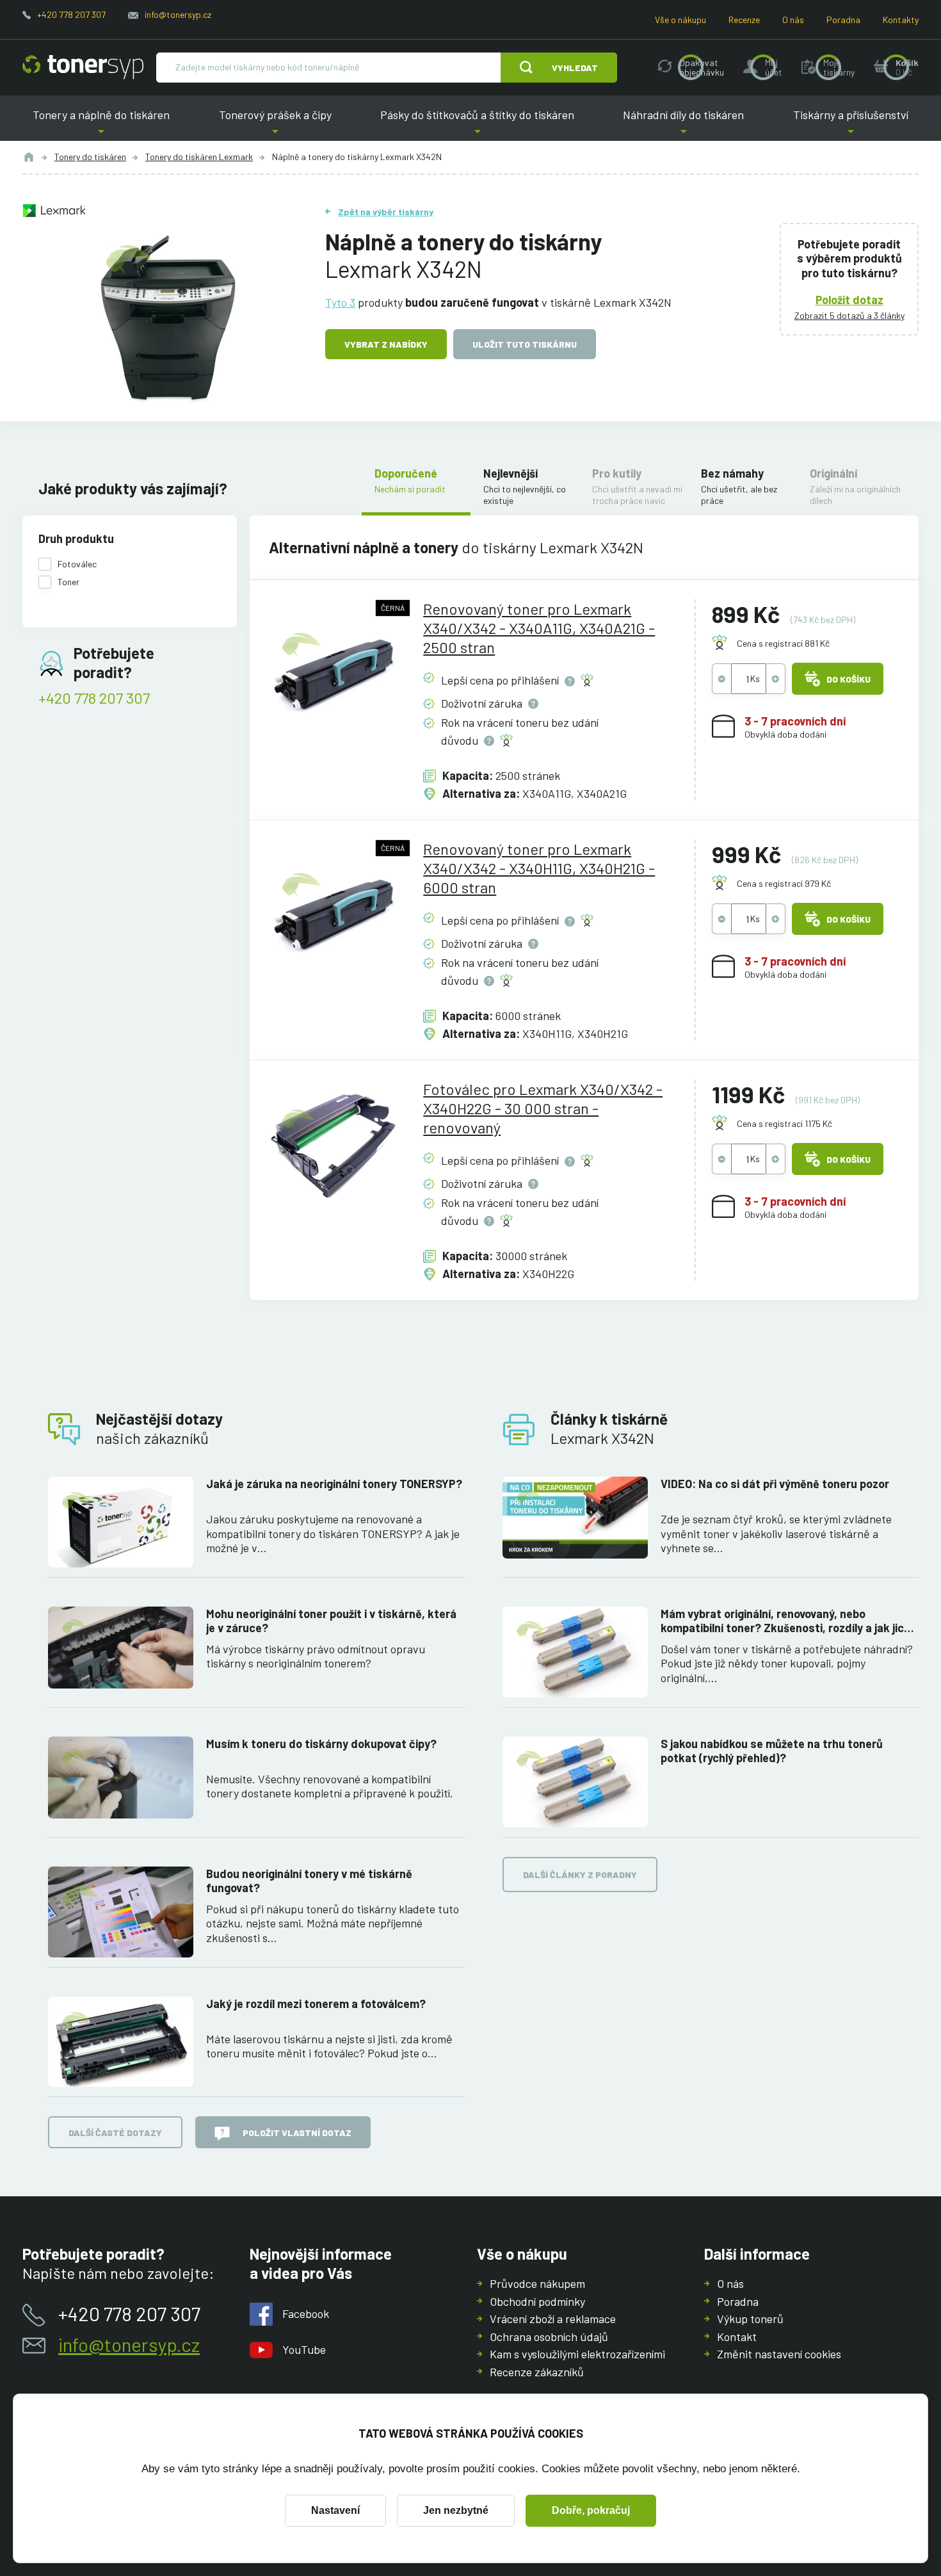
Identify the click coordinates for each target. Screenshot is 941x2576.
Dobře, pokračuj (591, 2510)
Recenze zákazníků (537, 2372)
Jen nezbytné (456, 2510)
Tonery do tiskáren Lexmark (199, 157)
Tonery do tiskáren (90, 157)
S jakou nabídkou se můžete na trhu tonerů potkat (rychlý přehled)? (772, 1751)
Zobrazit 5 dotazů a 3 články (849, 315)
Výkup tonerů (750, 2319)
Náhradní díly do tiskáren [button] (684, 125)
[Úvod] (29, 157)
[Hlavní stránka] (83, 67)
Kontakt (737, 2337)
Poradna (843, 20)
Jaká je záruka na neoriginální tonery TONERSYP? (334, 1484)
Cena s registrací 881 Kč (783, 643)
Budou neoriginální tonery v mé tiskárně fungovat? (309, 1881)
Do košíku (849, 679)
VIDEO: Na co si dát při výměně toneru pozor (775, 1484)
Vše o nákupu (680, 20)
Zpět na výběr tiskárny (386, 212)
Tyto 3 (340, 302)
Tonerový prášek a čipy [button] (275, 125)
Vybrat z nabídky (386, 344)
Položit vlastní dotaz (297, 2133)
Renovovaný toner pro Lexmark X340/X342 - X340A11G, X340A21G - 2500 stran (539, 628)
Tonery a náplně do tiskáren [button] (106, 125)
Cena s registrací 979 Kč (784, 883)
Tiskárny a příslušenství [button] (846, 125)
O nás (793, 20)
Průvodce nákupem (537, 2283)
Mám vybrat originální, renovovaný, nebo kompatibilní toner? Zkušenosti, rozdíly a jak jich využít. (785, 1621)
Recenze (744, 20)
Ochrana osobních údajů (549, 2337)
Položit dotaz (849, 300)
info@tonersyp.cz (178, 14)
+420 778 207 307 (71, 14)
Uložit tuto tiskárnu (525, 344)
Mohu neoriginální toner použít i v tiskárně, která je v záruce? (331, 1621)
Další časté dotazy (115, 2133)
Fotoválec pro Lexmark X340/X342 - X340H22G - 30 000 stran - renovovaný (543, 1108)
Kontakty (901, 20)
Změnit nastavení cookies (779, 2354)
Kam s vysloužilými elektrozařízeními (577, 2354)
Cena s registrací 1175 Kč (784, 1123)
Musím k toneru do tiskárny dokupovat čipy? (321, 1744)
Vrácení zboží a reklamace (553, 2319)
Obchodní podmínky (537, 2301)
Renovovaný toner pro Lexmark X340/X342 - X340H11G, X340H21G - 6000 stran (539, 868)
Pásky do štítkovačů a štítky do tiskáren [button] (477, 125)
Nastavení (335, 2510)
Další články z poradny (580, 1875)
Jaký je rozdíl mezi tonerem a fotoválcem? (316, 2004)
